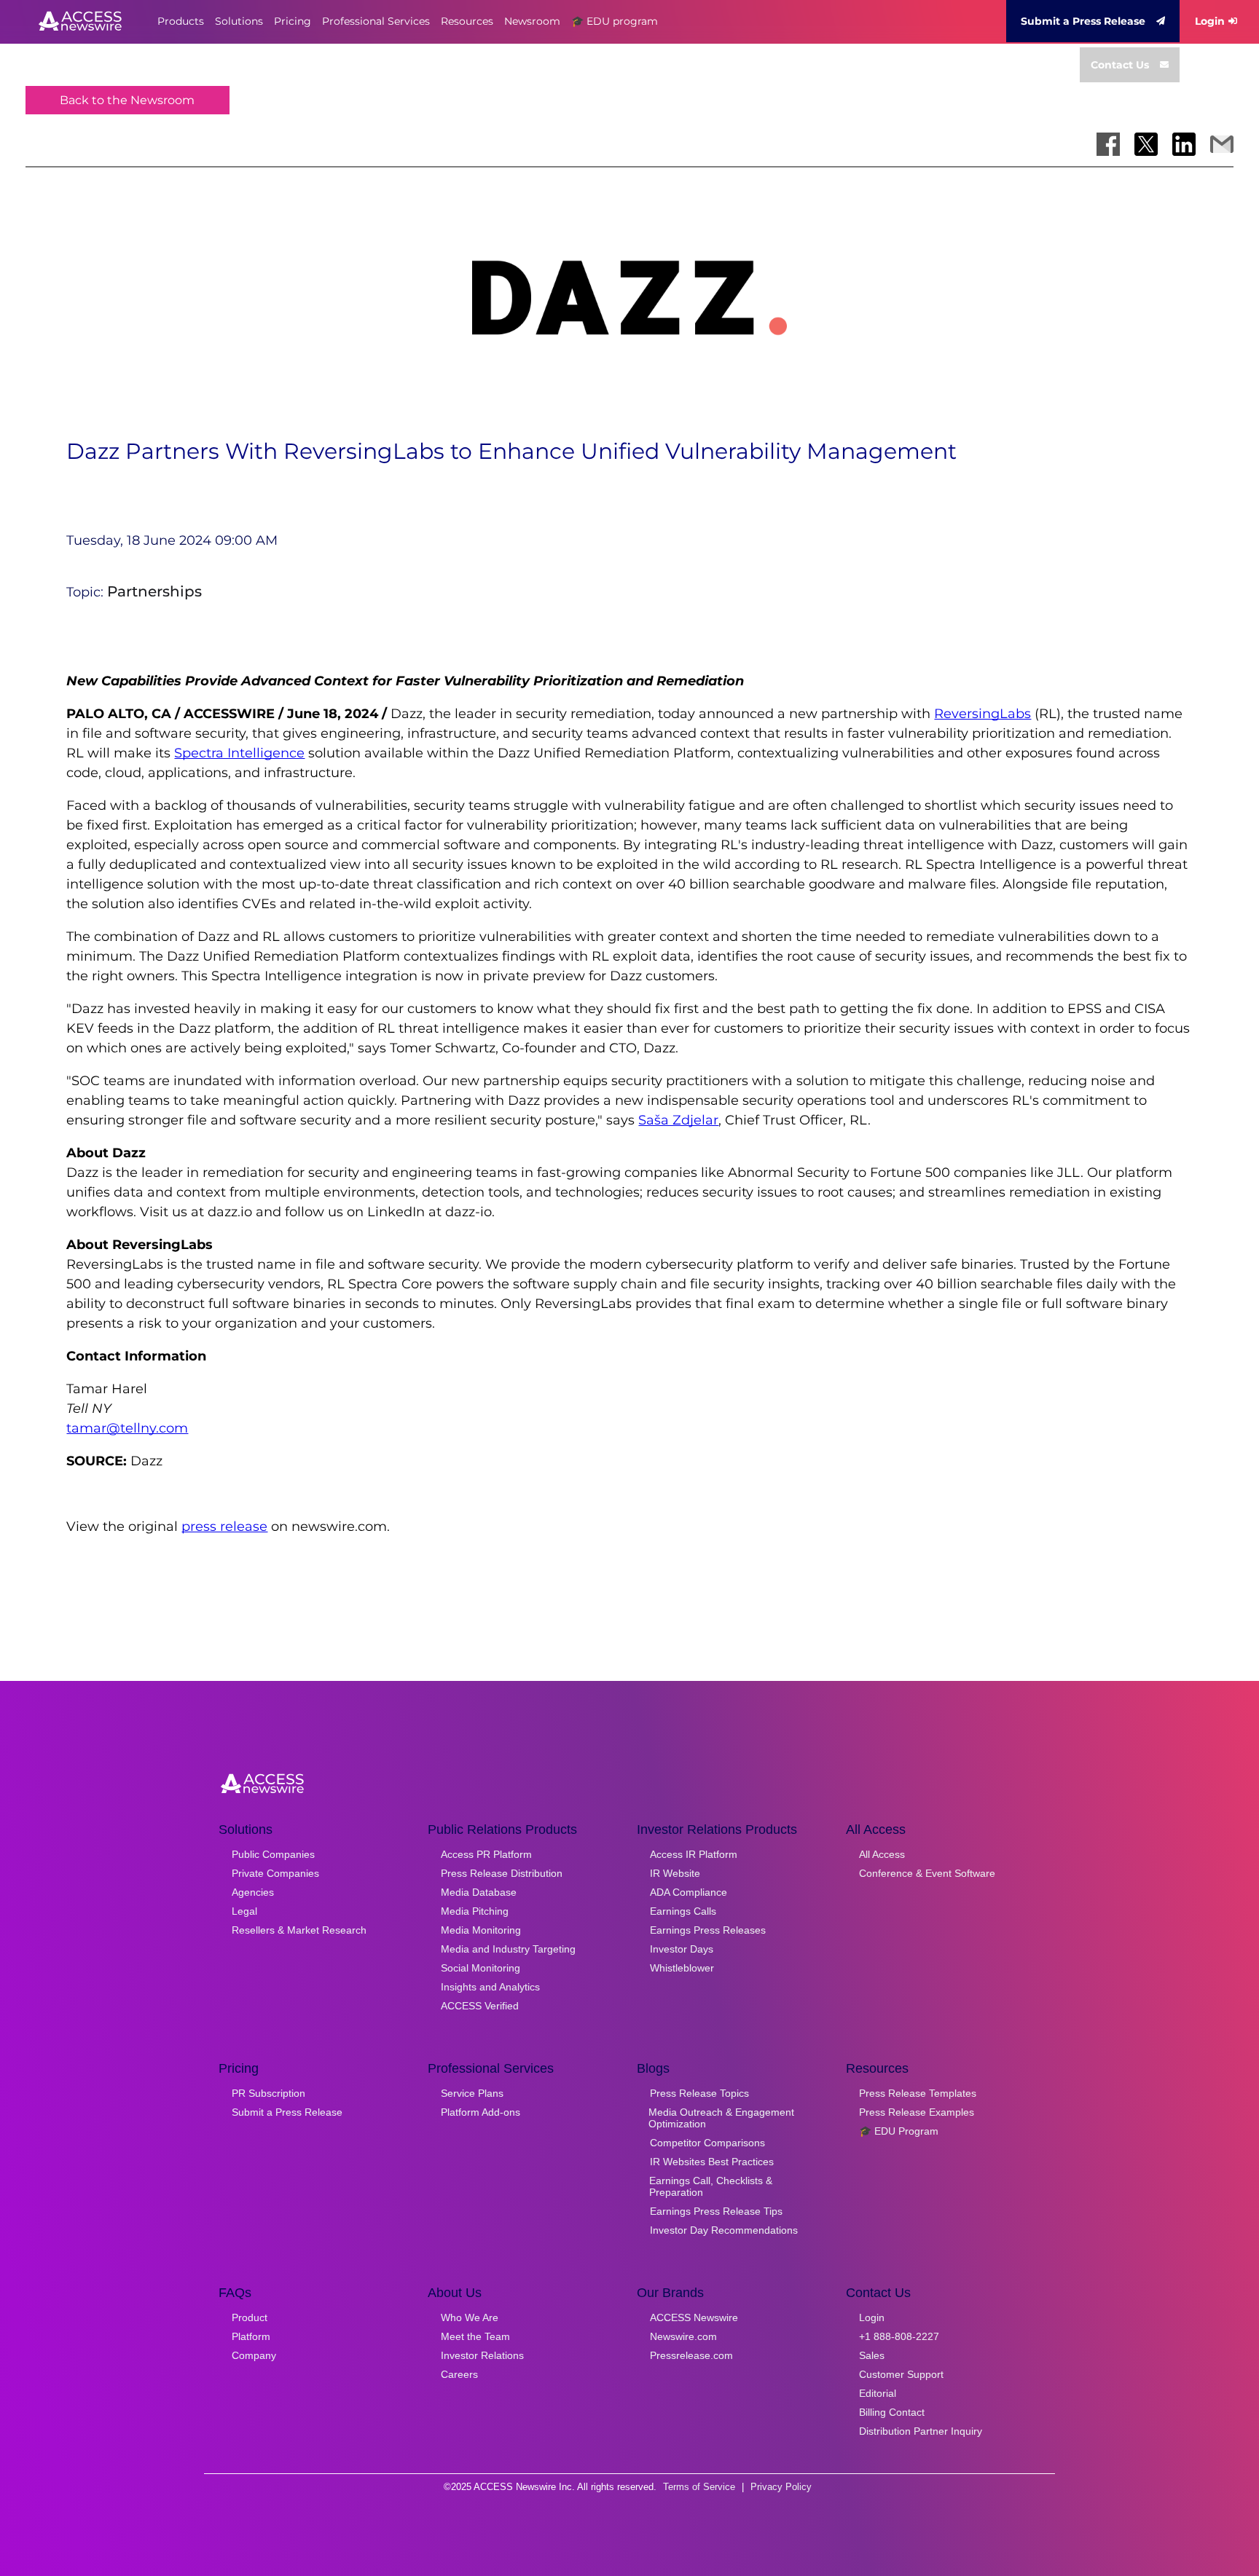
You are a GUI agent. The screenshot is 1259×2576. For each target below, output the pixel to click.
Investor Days (682, 1949)
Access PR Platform (486, 1854)
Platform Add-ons (481, 2112)
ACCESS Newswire (694, 2317)
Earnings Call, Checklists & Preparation (711, 2186)
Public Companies (273, 1854)
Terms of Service (699, 2487)
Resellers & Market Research (299, 1930)
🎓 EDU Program (899, 2131)
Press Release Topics (699, 2093)
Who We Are (470, 2317)
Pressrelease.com (691, 2355)
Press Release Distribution (502, 1873)
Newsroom (532, 21)
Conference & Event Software (927, 1873)
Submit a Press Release (1083, 21)
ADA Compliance (689, 1892)
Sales (872, 2355)
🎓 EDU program (615, 21)
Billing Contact (892, 2412)
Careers (459, 2374)
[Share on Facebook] (1108, 144)
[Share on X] (1146, 144)
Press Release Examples (917, 2112)
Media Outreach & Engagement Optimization (721, 2118)
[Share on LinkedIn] (1184, 144)
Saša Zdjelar (678, 1120)
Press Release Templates (918, 2093)
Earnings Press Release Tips (716, 2211)
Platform (251, 2336)
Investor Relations (482, 2355)
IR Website (675, 1873)
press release (224, 1527)
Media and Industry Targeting (508, 1949)
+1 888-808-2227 (899, 2336)
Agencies (253, 1892)
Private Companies (275, 1873)
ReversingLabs (983, 714)
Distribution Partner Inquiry (921, 2431)
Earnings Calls (683, 1911)
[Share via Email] (1222, 144)
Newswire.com (683, 2336)
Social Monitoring (481, 1968)
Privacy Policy (781, 2487)
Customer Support (901, 2374)
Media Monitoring (481, 1930)
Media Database (479, 1892)
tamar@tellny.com (127, 1428)
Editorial (878, 2393)
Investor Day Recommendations (724, 2230)
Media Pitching (475, 1911)
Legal (244, 1911)
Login (1210, 21)
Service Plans (472, 2093)
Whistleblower (682, 1968)
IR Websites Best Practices (712, 2162)
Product (250, 2317)
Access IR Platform (694, 1854)
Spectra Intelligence (239, 753)
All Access (882, 1854)
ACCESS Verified (480, 2006)
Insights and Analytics (490, 1987)
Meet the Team (475, 2336)
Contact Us (1120, 65)
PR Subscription (268, 2093)
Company (254, 2355)
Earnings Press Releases (708, 1930)
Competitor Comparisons (707, 2143)
